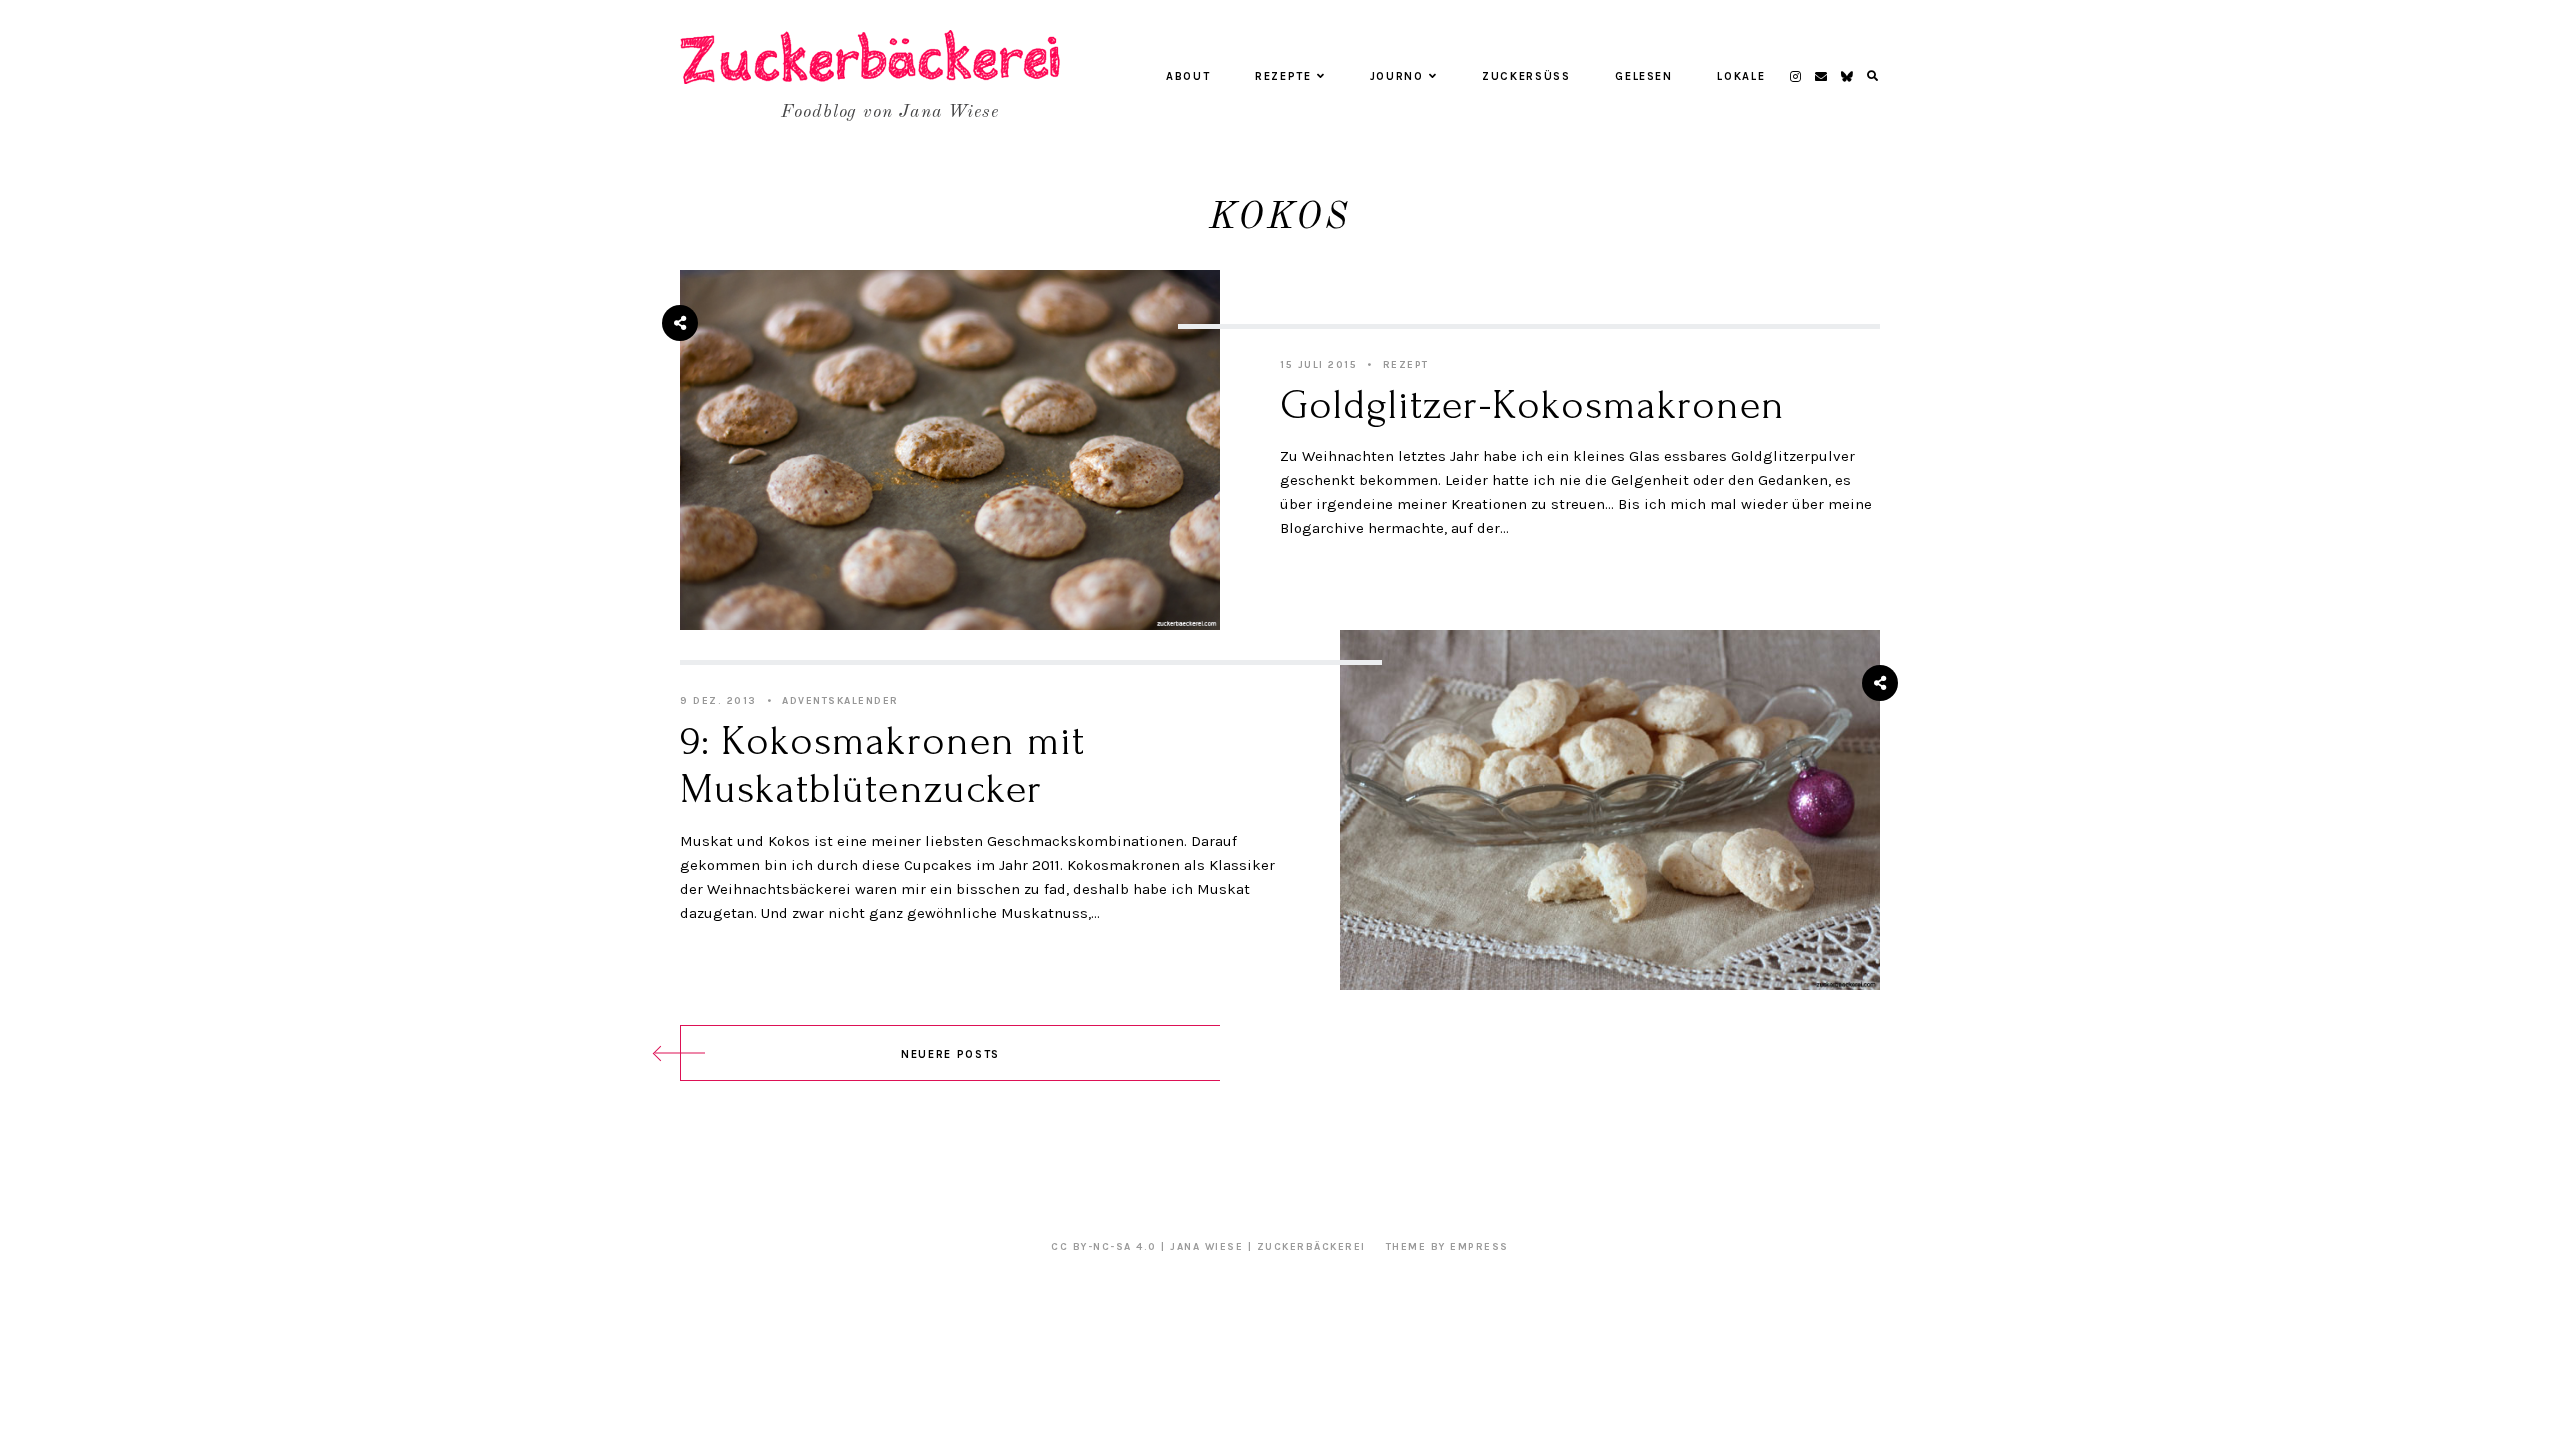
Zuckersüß (1526, 76)
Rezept (1406, 365)
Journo (1397, 76)
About (1188, 76)
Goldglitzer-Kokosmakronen (1532, 405)
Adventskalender (840, 701)
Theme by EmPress (1447, 1247)
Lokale (1741, 76)
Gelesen (1644, 76)
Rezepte (1283, 76)
